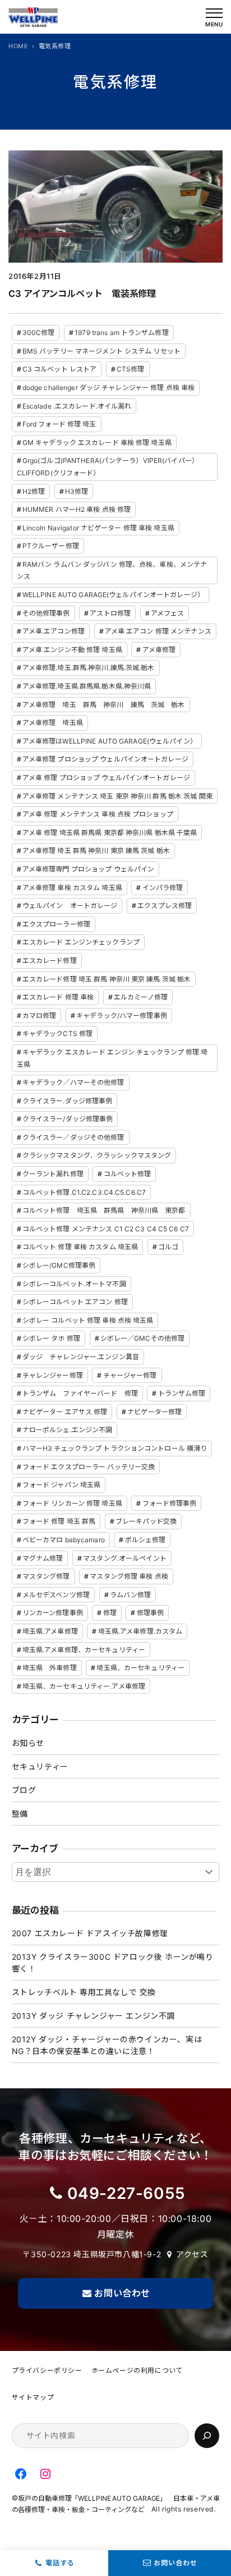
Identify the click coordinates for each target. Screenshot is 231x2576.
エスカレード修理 (50, 961)
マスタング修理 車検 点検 (129, 1576)
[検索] (207, 2436)
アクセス (192, 2254)
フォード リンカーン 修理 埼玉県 (72, 1503)
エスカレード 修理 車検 (58, 997)
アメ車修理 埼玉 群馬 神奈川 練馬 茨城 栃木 (104, 705)
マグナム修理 (43, 1558)
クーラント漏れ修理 (53, 1174)
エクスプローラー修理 (56, 924)
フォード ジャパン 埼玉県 (62, 1485)
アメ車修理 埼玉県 (53, 723)
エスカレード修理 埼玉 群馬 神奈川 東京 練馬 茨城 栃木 (107, 979)
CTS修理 (131, 369)
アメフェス (168, 613)
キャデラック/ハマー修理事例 (122, 1016)
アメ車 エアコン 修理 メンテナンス (158, 631)
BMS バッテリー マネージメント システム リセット (101, 351)
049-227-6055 (126, 2193)
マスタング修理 (46, 1576)
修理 (110, 1613)
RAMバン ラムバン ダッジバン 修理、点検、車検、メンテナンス (112, 570)
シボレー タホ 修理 (51, 1338)
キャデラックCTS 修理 (57, 1033)
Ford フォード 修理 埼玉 (59, 424)
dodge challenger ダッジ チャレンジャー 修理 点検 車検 (108, 388)
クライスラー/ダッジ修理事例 (68, 1119)
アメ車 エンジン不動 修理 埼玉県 (72, 650)
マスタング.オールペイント (125, 1558)
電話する (60, 2563)
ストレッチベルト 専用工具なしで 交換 (84, 1992)
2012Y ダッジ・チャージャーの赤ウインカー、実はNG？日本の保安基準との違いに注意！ (107, 2045)
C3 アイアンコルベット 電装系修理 (82, 294)
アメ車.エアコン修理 (54, 631)
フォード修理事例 (170, 1503)
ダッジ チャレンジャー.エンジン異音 (81, 1357)
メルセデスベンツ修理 (56, 1595)
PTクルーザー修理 (51, 546)
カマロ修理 (40, 1016)
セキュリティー (40, 1766)
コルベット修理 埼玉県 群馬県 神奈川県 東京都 (104, 1210)
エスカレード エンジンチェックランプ (81, 942)
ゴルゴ (168, 1247)
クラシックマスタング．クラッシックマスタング (97, 1155)
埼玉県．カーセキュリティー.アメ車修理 (84, 1686)
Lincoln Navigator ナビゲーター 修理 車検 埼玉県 (98, 528)
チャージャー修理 (130, 1375)
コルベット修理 (128, 1174)
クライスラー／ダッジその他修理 (73, 1137)
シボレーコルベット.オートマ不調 (74, 1284)
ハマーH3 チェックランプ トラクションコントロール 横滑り (115, 1448)
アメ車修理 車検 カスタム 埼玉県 (72, 888)
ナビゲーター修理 (154, 1412)
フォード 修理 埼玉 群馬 (59, 1521)
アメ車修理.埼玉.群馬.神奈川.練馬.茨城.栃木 (89, 668)
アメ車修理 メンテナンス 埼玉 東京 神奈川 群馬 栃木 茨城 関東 (117, 796)
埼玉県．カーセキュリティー (140, 1668)
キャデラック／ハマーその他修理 (73, 1082)
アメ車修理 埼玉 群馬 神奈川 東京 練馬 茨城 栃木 (96, 851)
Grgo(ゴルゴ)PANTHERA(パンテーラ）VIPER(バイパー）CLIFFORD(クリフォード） (108, 467)
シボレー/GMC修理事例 (59, 1265)
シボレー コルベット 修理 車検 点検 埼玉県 (88, 1320)
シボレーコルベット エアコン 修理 (75, 1302)
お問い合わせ (175, 2563)
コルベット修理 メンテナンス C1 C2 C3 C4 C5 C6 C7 (106, 1229)
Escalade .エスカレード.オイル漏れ (77, 406)
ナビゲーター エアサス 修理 (65, 1412)
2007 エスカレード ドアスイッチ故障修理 (90, 1933)
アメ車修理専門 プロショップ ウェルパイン (89, 869)
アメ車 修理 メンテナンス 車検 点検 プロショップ (98, 814)
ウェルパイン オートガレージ (70, 906)
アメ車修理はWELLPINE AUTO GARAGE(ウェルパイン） (110, 741)
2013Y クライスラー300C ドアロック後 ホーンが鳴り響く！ (113, 1963)
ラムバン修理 (131, 1595)
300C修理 (39, 333)
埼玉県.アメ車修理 (50, 1631)
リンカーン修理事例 (53, 1613)
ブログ (24, 1790)
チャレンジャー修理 (53, 1375)
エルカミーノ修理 (141, 997)
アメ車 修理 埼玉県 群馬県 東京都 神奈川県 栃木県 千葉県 (110, 833)
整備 (20, 1814)
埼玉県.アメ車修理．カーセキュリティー (84, 1650)
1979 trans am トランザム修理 (122, 333)
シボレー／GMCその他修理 (143, 1338)
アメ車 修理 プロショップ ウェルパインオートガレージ (106, 778)
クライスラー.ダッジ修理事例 (68, 1101)
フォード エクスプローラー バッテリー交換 (89, 1467)
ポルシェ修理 (145, 1540)
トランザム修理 (182, 1393)
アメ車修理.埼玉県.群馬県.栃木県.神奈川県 (87, 686)
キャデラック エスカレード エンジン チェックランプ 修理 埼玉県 (112, 1058)
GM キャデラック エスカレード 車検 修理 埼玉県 (97, 443)
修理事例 (150, 1613)
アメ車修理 (159, 650)
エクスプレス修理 (165, 906)
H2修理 (34, 491)
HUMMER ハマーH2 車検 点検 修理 (77, 509)
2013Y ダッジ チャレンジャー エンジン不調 (93, 2016)
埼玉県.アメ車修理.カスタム (140, 1631)
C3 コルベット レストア (60, 369)
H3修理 (77, 491)
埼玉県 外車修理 (50, 1668)
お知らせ (28, 1743)
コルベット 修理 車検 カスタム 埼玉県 (80, 1247)
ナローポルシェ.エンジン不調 (68, 1430)
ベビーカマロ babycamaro (64, 1540)
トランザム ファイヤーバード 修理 (80, 1393)
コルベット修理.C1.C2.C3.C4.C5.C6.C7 (84, 1192)
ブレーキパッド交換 (146, 1521)
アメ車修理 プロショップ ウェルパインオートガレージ (105, 759)
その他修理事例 (46, 613)
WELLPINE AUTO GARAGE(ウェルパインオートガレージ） (113, 595)
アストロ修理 (110, 613)
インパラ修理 (163, 888)
